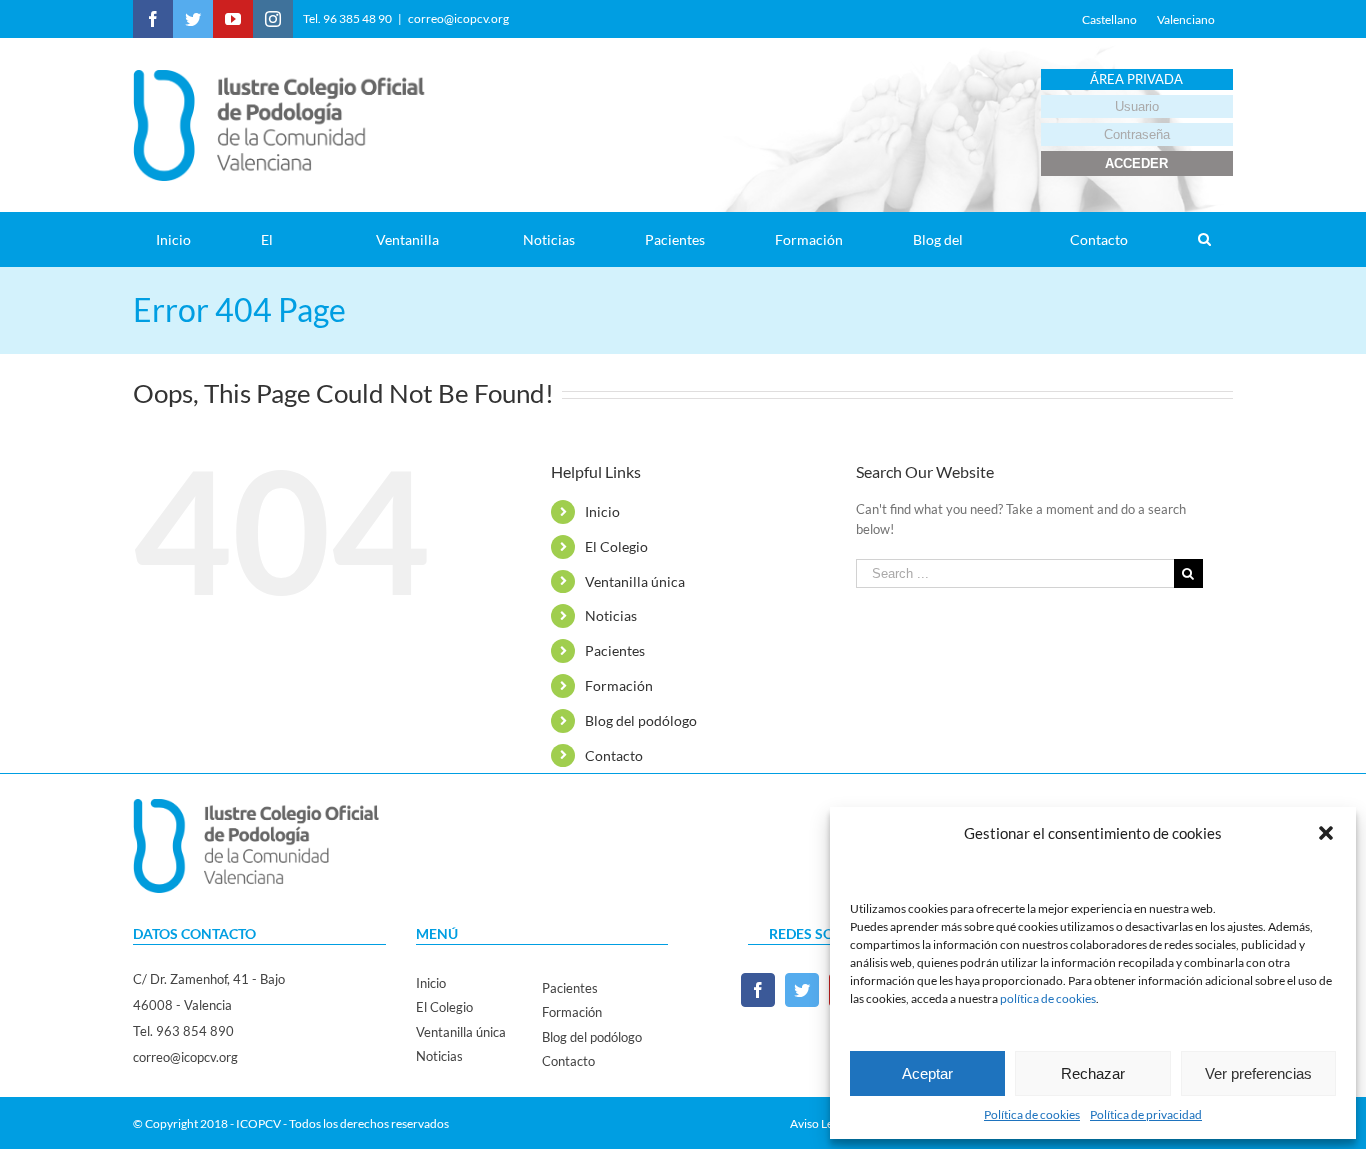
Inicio (602, 511)
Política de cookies (1032, 1114)
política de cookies (1048, 998)
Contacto (614, 755)
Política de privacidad (1146, 1114)
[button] (1326, 833)
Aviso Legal (819, 1123)
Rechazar (1093, 1073)
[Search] (1204, 239)
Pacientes (615, 650)
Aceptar (927, 1073)
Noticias (611, 615)
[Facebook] (758, 990)
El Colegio (616, 546)
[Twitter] (802, 990)
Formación (619, 685)
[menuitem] (185, 239)
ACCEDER (1136, 163)
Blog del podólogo (641, 720)
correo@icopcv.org (458, 18)
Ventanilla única (635, 581)
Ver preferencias (1258, 1073)
